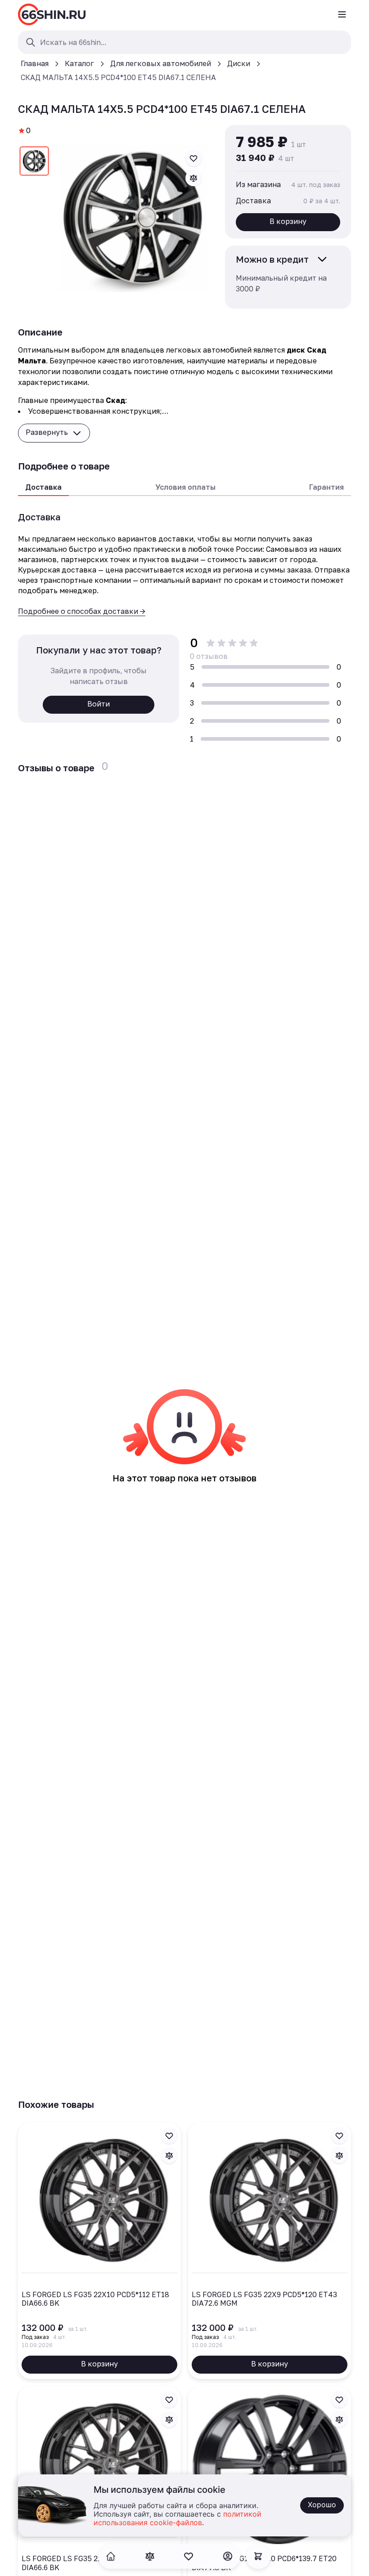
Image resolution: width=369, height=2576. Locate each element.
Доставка (43, 487)
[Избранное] (189, 2556)
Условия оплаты (185, 487)
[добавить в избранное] (193, 158)
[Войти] (228, 2556)
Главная (35, 63)
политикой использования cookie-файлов (178, 2519)
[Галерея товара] (133, 219)
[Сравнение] (150, 2556)
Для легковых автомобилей (161, 63)
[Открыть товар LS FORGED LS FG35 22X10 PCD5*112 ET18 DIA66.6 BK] (99, 2251)
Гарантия (326, 487)
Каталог (79, 63)
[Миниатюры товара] (34, 163)
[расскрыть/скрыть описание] (322, 259)
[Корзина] (258, 2556)
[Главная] (52, 14)
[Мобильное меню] (342, 14)
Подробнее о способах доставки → (82, 611)
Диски (239, 63)
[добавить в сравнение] (193, 178)
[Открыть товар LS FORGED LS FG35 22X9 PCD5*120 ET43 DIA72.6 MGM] (270, 2251)
